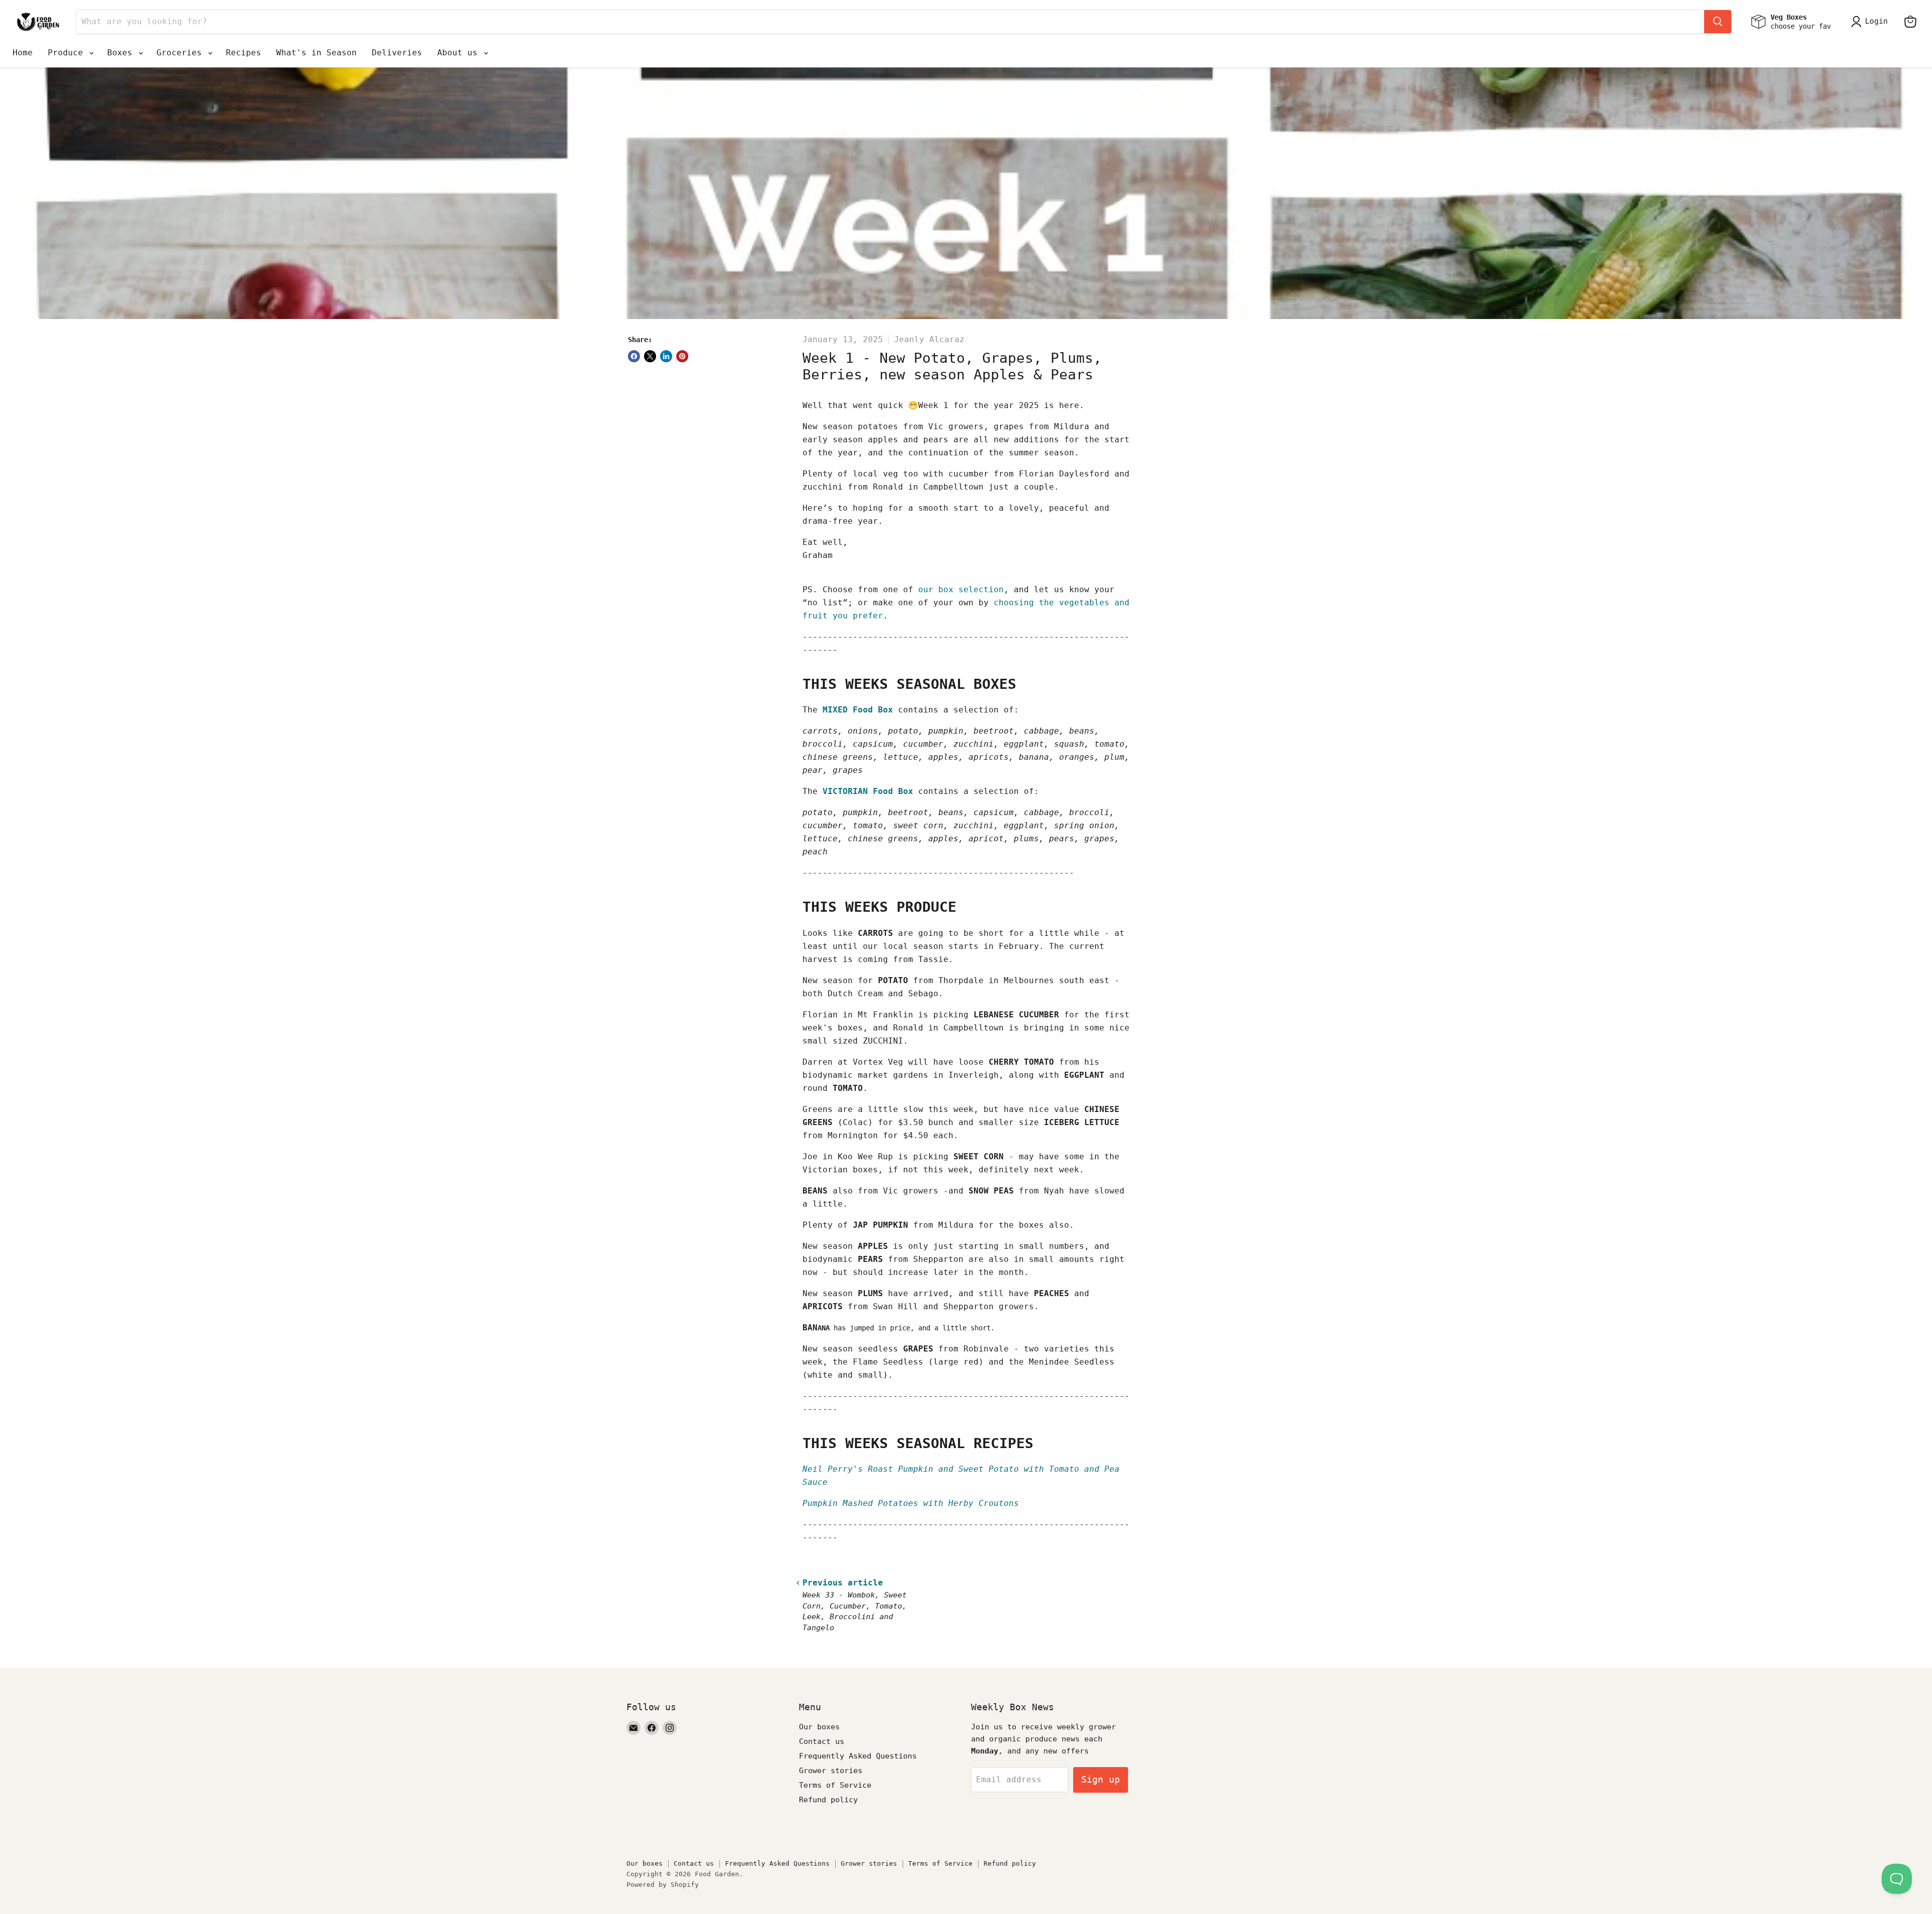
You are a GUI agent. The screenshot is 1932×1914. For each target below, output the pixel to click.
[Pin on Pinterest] (682, 356)
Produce (68, 53)
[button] (1871, 22)
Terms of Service (835, 1785)
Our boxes (819, 1727)
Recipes (244, 53)
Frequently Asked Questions (858, 1756)
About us (460, 53)
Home (23, 53)
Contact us (822, 1741)
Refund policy (828, 1800)
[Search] (1718, 22)
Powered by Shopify (663, 1885)
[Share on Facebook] (634, 356)
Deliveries (397, 53)
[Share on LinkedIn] (666, 356)
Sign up (1101, 1779)
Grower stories (831, 1771)
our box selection (961, 589)
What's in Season (316, 53)
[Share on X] (650, 356)
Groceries (182, 53)
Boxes (122, 53)
